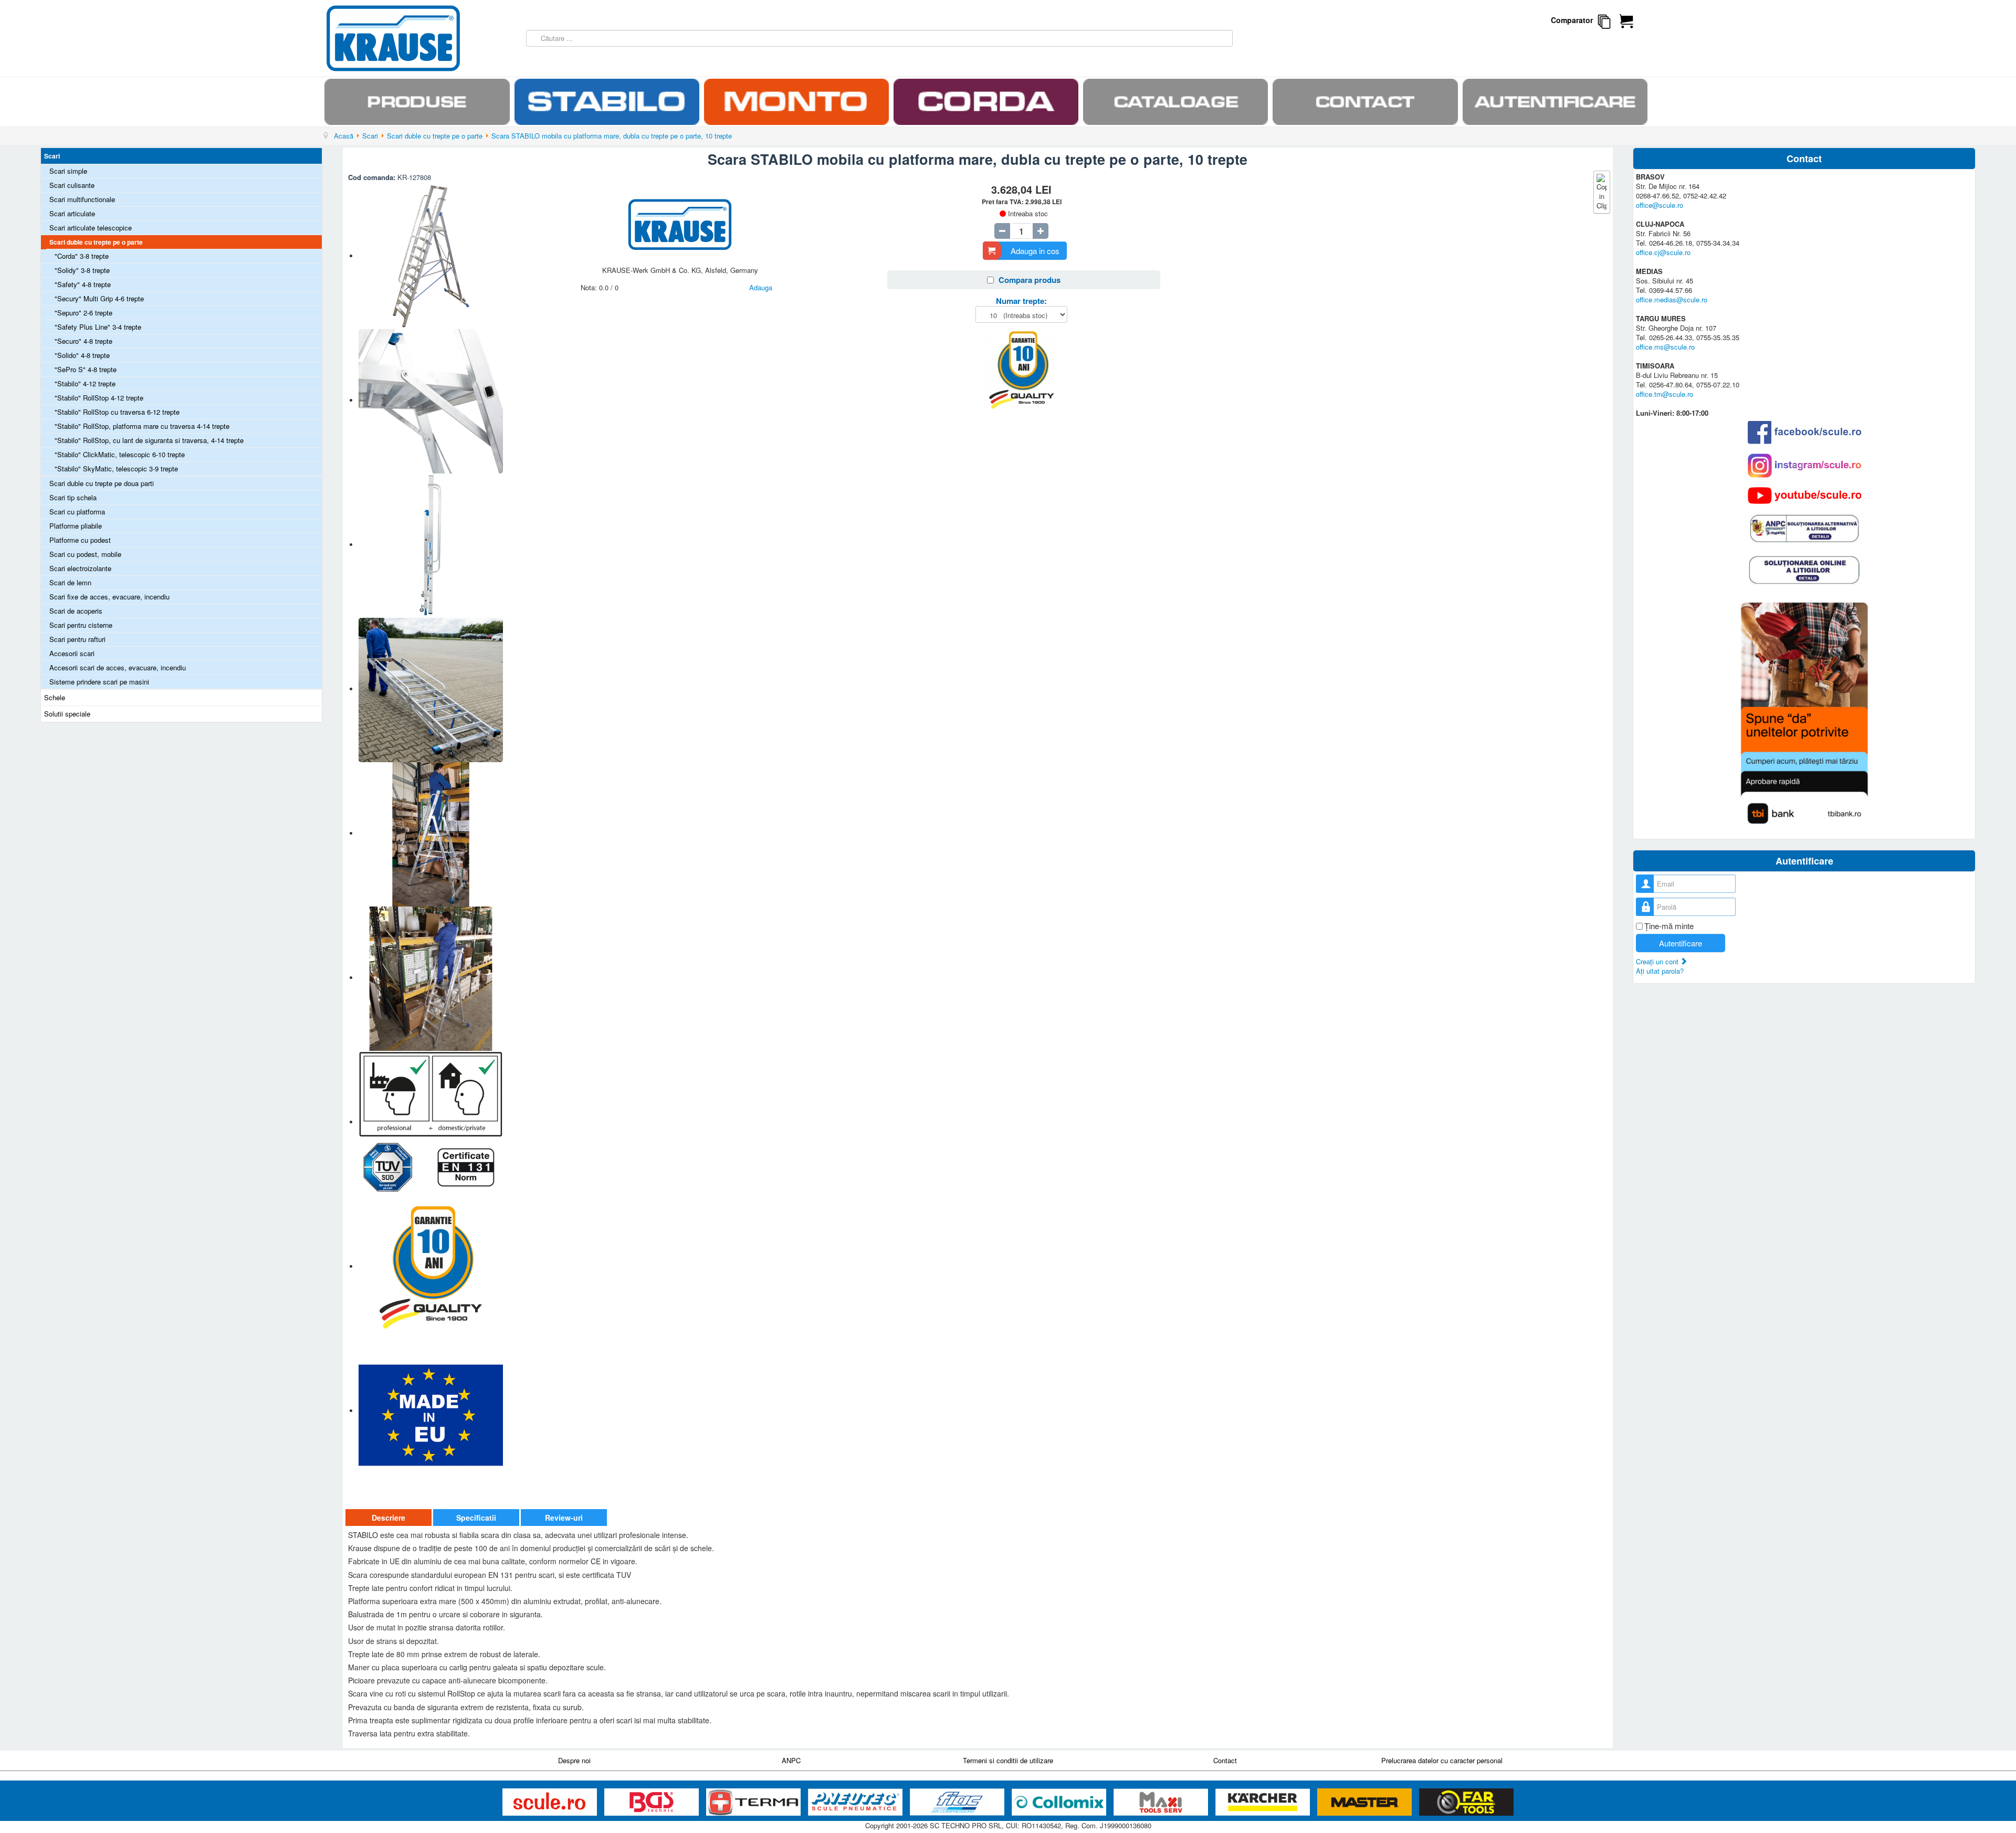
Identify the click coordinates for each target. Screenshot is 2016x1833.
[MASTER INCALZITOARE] (1366, 1802)
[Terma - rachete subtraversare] (754, 1802)
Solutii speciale (67, 714)
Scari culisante (72, 185)
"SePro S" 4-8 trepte (86, 369)
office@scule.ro (1660, 205)
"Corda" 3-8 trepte (82, 256)
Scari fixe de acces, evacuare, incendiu (109, 597)
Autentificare (1681, 943)
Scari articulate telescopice (91, 228)
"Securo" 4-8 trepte (83, 341)
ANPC (791, 1760)
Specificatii (476, 1518)
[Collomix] (1060, 1802)
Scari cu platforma (77, 512)
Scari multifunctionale (82, 199)
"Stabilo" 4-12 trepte (85, 383)
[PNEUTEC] (856, 1802)
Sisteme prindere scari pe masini (99, 682)
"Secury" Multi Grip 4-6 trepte (99, 298)
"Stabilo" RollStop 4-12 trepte (99, 398)
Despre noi (574, 1760)
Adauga (761, 287)
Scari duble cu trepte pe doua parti (102, 483)
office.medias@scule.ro (1672, 299)
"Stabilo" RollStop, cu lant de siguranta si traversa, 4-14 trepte (149, 440)
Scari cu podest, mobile (85, 554)
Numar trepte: (1021, 301)
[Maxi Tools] (1162, 1802)
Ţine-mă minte (1669, 926)
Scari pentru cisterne (81, 625)
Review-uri (564, 1518)
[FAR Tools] (1466, 1802)
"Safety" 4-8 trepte (83, 284)
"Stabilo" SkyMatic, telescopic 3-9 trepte (116, 468)
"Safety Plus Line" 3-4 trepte (98, 327)
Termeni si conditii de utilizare (1008, 1760)
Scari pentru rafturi (77, 639)
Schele (55, 697)
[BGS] (653, 1802)
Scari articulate (72, 213)
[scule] (551, 1802)
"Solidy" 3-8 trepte (82, 270)
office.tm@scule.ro (1665, 394)
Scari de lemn (70, 582)
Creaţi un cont (1658, 961)
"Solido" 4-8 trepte (82, 355)
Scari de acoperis (76, 611)
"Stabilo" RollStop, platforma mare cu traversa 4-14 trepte (142, 426)
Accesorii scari (72, 653)
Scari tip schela (73, 497)
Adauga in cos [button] (1035, 251)
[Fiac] (958, 1802)
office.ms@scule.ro (1665, 347)
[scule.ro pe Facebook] (1804, 432)
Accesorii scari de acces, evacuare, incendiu (118, 667)
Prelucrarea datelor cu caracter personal (1442, 1760)
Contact (1225, 1760)
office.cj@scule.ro (1663, 252)
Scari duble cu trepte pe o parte (96, 242)
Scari (52, 156)
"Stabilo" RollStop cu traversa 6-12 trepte (117, 412)
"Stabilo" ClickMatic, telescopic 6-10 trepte (120, 454)
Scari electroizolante (80, 568)
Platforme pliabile (76, 526)
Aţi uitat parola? (1660, 971)
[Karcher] (1264, 1802)
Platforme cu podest (80, 540)
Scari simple (68, 171)
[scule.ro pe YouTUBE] (1804, 496)
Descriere (388, 1518)
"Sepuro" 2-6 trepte (83, 313)
